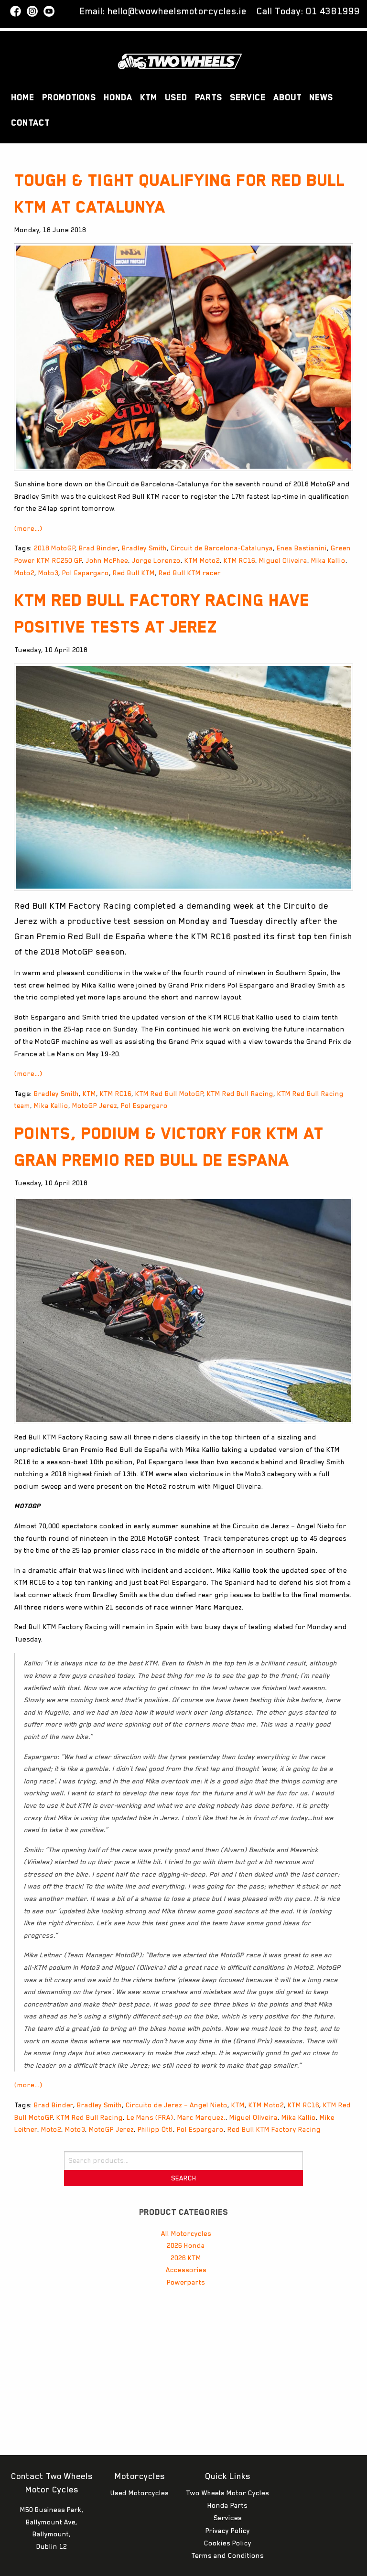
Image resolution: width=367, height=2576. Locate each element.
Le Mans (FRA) (150, 2117)
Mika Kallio (328, 560)
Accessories (186, 2270)
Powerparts (186, 2282)
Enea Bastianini (302, 548)
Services (228, 2518)
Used (176, 97)
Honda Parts (227, 2505)
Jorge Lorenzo (156, 560)
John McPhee (107, 560)
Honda (118, 97)
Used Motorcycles (140, 2493)
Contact (30, 123)
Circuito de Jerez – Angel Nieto (177, 2105)
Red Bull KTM (134, 573)
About (287, 97)
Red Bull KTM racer (190, 573)
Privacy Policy (228, 2531)
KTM (149, 97)
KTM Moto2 (202, 560)
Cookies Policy (228, 2543)
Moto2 (24, 573)
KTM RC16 (239, 560)
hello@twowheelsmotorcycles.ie (177, 11)
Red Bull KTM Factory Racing (274, 2129)
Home (23, 97)
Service (248, 97)
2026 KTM (186, 2258)
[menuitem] (23, 98)
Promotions (69, 97)
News (321, 97)
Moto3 (48, 573)
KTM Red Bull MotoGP (169, 1094)
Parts (209, 97)
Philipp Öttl (155, 2129)
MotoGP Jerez (95, 1106)
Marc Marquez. (201, 2117)
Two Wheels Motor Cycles (227, 2493)
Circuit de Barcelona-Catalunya (222, 548)
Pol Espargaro (86, 573)
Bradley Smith (144, 548)
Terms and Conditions (227, 2555)
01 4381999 (333, 11)
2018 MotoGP (54, 548)
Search (184, 2178)
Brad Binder (98, 548)
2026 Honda (186, 2245)
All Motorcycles (186, 2233)
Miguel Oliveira (283, 560)
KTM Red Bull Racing (240, 1094)
